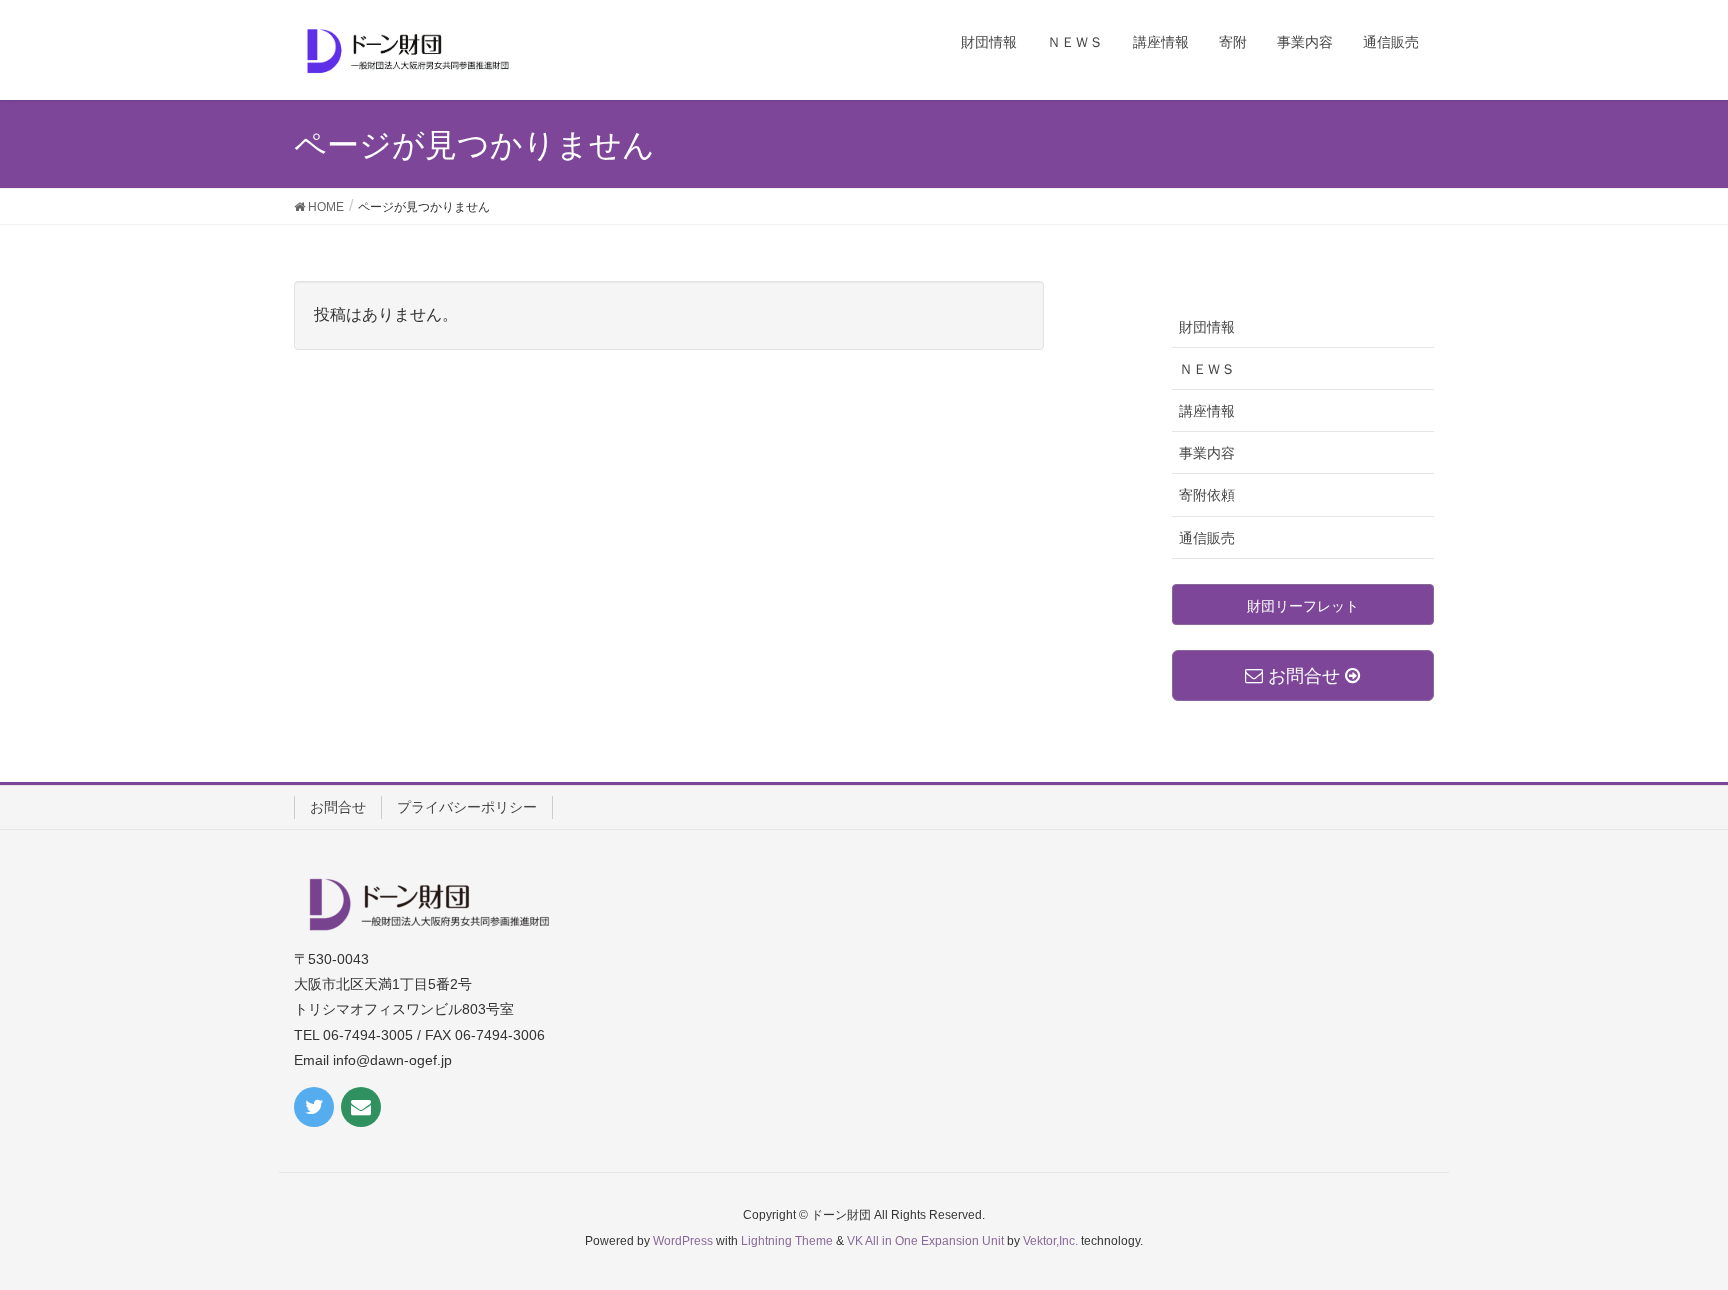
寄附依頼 (1207, 495)
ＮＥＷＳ (1207, 369)
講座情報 (1207, 411)
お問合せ (338, 807)
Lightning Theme (787, 1241)
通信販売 (1207, 538)
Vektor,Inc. (1050, 1241)
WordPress (683, 1241)
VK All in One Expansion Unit (925, 1241)
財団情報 (1207, 327)
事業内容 (1207, 453)
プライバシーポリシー (467, 807)
